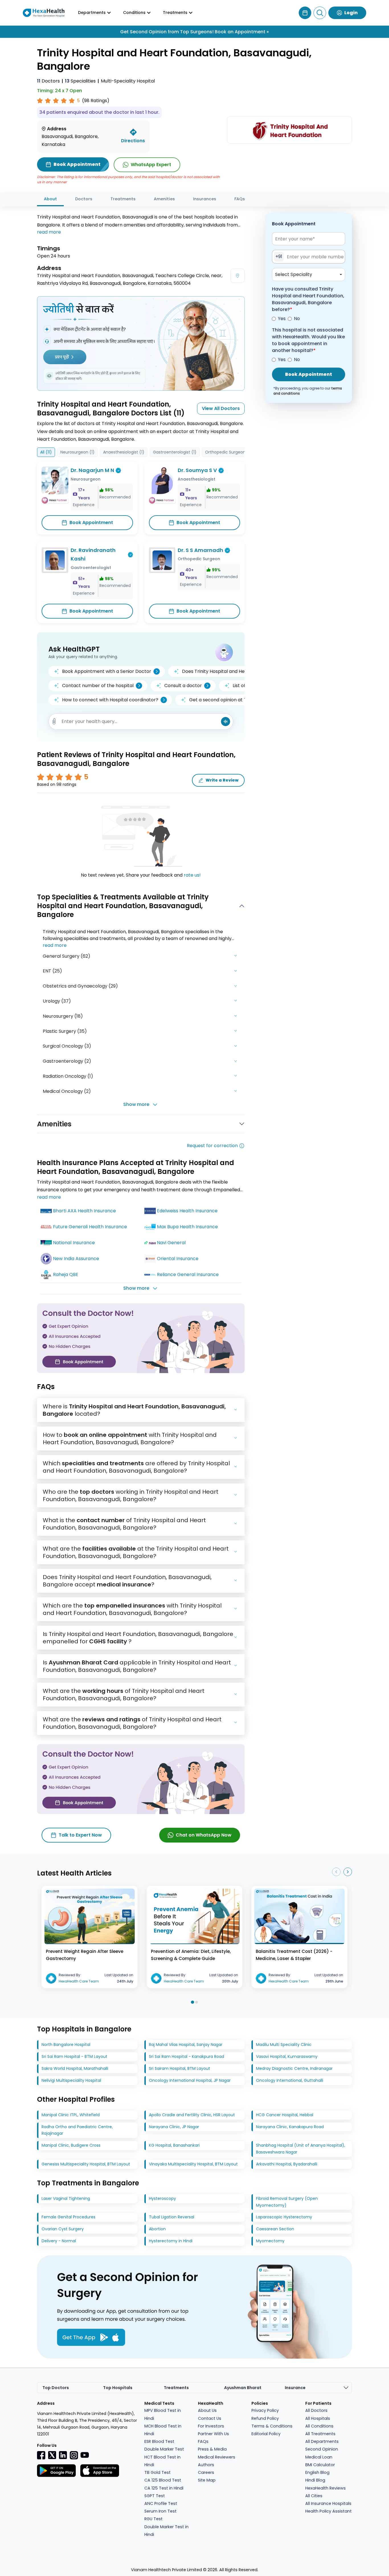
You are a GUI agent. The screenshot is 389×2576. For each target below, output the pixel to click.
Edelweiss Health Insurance (187, 1211)
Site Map (207, 2480)
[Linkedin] (63, 2455)
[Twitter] (52, 2455)
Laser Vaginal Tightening (66, 2198)
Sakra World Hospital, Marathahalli (75, 2068)
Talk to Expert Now (80, 1835)
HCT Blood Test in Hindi (162, 2461)
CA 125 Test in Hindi (164, 2488)
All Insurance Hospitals (328, 2503)
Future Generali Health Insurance (90, 1227)
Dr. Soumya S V (197, 470)
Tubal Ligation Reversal (172, 2217)
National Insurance (74, 1243)
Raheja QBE (66, 1274)
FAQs (240, 199)
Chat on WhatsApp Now (204, 1835)
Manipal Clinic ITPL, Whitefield (71, 2115)
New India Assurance (76, 1259)
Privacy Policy (265, 2410)
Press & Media (212, 2449)
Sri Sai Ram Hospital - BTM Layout (74, 2056)
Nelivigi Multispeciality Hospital (71, 2080)
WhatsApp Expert (151, 165)
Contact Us (210, 2418)
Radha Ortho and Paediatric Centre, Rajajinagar (77, 2130)
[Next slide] (348, 1872)
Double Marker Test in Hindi (166, 2531)
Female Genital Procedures (68, 2217)
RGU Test (153, 2519)
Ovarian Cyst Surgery (63, 2229)
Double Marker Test (164, 2449)
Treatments (123, 199)
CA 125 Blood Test (163, 2480)
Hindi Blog (315, 2480)
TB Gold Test (157, 2472)
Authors (206, 2465)
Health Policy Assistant (328, 2511)
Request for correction (212, 1146)
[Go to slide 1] (192, 2002)
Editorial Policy (266, 2434)
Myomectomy (270, 2241)
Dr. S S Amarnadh (200, 550)
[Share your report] (54, 721)
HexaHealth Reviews (325, 2488)
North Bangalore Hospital (66, 2045)
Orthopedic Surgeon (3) (229, 452)
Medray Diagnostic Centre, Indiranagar (294, 2068)
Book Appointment (91, 523)
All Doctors (316, 2410)
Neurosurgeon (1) (77, 452)
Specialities (80, 81)
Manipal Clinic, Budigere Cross (71, 2145)
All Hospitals (318, 2418)
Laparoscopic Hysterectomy (284, 2217)
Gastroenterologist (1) (175, 452)
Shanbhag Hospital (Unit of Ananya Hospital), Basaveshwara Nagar (301, 2149)
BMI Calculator (320, 2465)
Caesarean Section (275, 2229)
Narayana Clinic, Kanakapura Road (290, 2127)
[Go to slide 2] (196, 2002)
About (50, 199)
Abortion (157, 2229)
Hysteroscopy (162, 2198)
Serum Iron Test (160, 2511)
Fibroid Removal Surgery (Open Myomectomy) (287, 2202)
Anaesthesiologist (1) (124, 452)
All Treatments (320, 2434)
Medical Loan (319, 2457)
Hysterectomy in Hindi (171, 2241)
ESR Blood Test (159, 2441)
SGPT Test (155, 2496)
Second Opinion (322, 2449)
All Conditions (319, 2426)
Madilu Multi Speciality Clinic (284, 2045)
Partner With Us (213, 2434)
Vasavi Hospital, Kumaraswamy (287, 2056)
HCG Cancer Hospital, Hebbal (285, 2115)
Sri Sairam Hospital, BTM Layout (180, 2068)
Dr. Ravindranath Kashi (93, 555)
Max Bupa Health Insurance (187, 1227)
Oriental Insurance (178, 1259)
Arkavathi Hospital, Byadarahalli (287, 2164)
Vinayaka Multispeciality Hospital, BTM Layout (193, 2164)
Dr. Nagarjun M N (92, 470)
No (297, 319)
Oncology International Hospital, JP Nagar (190, 2080)
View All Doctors (221, 408)
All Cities (314, 2496)
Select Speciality (294, 275)
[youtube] (85, 2455)
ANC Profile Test (161, 2503)
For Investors (211, 2426)
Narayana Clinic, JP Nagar (174, 2127)
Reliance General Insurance (188, 1274)
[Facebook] (41, 2455)
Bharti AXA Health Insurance (84, 1211)
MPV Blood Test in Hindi (163, 2414)
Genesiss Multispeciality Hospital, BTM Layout (86, 2164)
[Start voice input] (226, 722)
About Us (207, 2410)
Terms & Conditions (272, 2426)
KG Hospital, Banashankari (174, 2145)
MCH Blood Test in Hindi (163, 2430)
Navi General (171, 1243)
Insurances (205, 199)
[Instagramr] (74, 2455)
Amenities (164, 199)
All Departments (322, 2441)
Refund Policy (265, 2418)
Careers (206, 2472)
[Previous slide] (336, 1872)
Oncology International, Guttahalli (290, 2080)
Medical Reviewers (217, 2457)
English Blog (317, 2472)
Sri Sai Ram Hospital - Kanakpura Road (187, 2056)
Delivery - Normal (59, 2241)
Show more (136, 1104)
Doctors (48, 81)
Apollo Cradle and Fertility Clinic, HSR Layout (192, 2115)
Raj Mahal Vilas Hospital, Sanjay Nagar (186, 2045)
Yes (282, 319)
